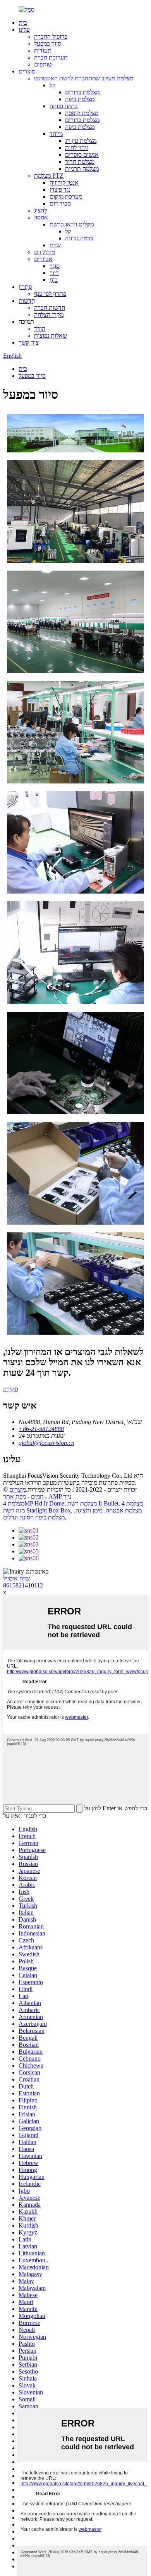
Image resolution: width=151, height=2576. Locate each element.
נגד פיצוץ (60, 189)
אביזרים (43, 259)
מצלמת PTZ (49, 176)
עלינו (24, 30)
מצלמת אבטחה (124, 1510)
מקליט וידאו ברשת (72, 224)
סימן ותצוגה (89, 1510)
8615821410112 (23, 1585)
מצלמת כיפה (80, 99)
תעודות (43, 50)
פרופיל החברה (51, 37)
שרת (55, 245)
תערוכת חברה (51, 57)
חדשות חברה (50, 308)
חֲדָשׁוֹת (27, 301)
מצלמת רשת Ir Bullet (93, 1503)
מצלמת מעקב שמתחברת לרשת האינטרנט (84, 78)
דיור (54, 273)
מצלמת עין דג (81, 141)
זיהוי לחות (76, 148)
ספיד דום (60, 203)
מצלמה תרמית (82, 169)
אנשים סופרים (82, 155)
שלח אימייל (16, 1578)
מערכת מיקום (66, 196)
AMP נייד (60, 1496)
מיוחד (56, 134)
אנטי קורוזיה (64, 183)
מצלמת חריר (80, 162)
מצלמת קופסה (82, 113)
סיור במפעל (48, 43)
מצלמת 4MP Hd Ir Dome (34, 1503)
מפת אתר (15, 1496)
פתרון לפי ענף (50, 294)
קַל (53, 85)
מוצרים (27, 71)
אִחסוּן (41, 217)
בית (23, 23)
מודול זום (45, 252)
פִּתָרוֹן (25, 287)
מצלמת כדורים (82, 92)
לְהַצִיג (40, 210)
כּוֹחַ (54, 280)
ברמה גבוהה (64, 106)
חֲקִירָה (11, 1389)
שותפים (43, 64)
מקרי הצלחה (49, 315)
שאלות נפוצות (51, 336)
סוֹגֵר (55, 266)
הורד (40, 329)
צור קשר (29, 342)
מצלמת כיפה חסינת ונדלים (34, 1517)
